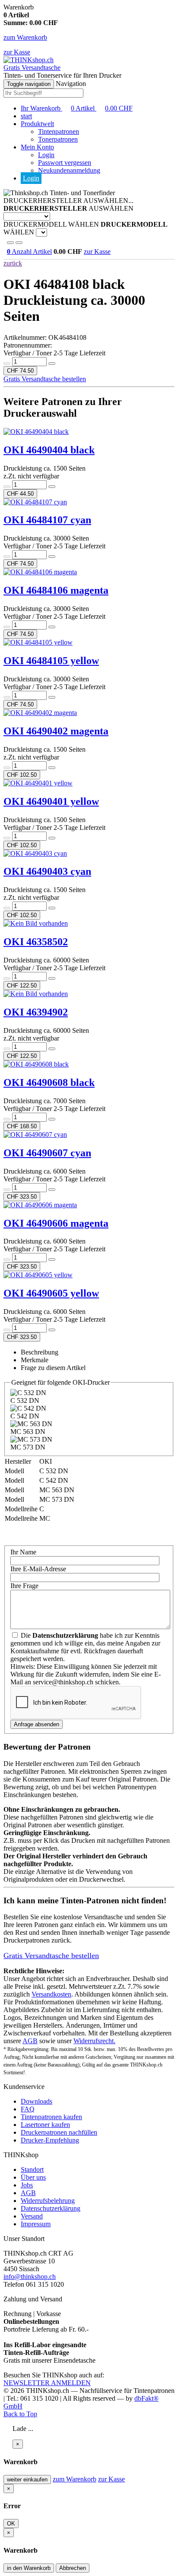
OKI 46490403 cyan (47, 871)
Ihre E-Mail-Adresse (38, 1569)
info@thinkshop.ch (30, 2277)
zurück (13, 263)
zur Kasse (17, 52)
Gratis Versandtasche (32, 68)
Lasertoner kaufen (45, 2125)
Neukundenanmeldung (69, 170)
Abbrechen (73, 2568)
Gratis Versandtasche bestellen (45, 379)
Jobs (27, 2185)
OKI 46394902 (36, 1012)
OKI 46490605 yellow (51, 1293)
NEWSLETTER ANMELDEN (47, 2383)
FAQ (28, 2109)
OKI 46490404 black (49, 450)
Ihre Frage (24, 1586)
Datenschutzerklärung (51, 2208)
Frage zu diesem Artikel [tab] (53, 1368)
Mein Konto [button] (37, 147)
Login (46, 155)
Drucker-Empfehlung (50, 2140)
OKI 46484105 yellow (51, 661)
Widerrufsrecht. (94, 2041)
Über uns (33, 2177)
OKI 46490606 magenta (56, 1223)
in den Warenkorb (29, 2568)
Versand (32, 2216)
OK (11, 2524)
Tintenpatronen (59, 131)
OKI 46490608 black (49, 1082)
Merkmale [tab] (35, 1360)
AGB (30, 2041)
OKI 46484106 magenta (56, 590)
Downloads (37, 2101)
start (26, 116)
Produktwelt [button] (37, 124)
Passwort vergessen (65, 163)
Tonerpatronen (58, 139)
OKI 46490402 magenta (56, 731)
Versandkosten (51, 1994)
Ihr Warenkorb (77, 108)
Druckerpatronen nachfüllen (59, 2132)
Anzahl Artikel (29, 252)
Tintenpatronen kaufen (51, 2117)
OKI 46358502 (36, 942)
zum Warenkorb (25, 37)
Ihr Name (23, 1552)
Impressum (36, 2224)
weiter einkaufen (27, 2479)
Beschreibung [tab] (40, 1352)
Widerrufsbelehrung (48, 2201)
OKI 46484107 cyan (47, 520)
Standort (32, 2169)
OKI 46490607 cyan (47, 1153)
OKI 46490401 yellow (51, 801)
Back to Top (20, 2414)
